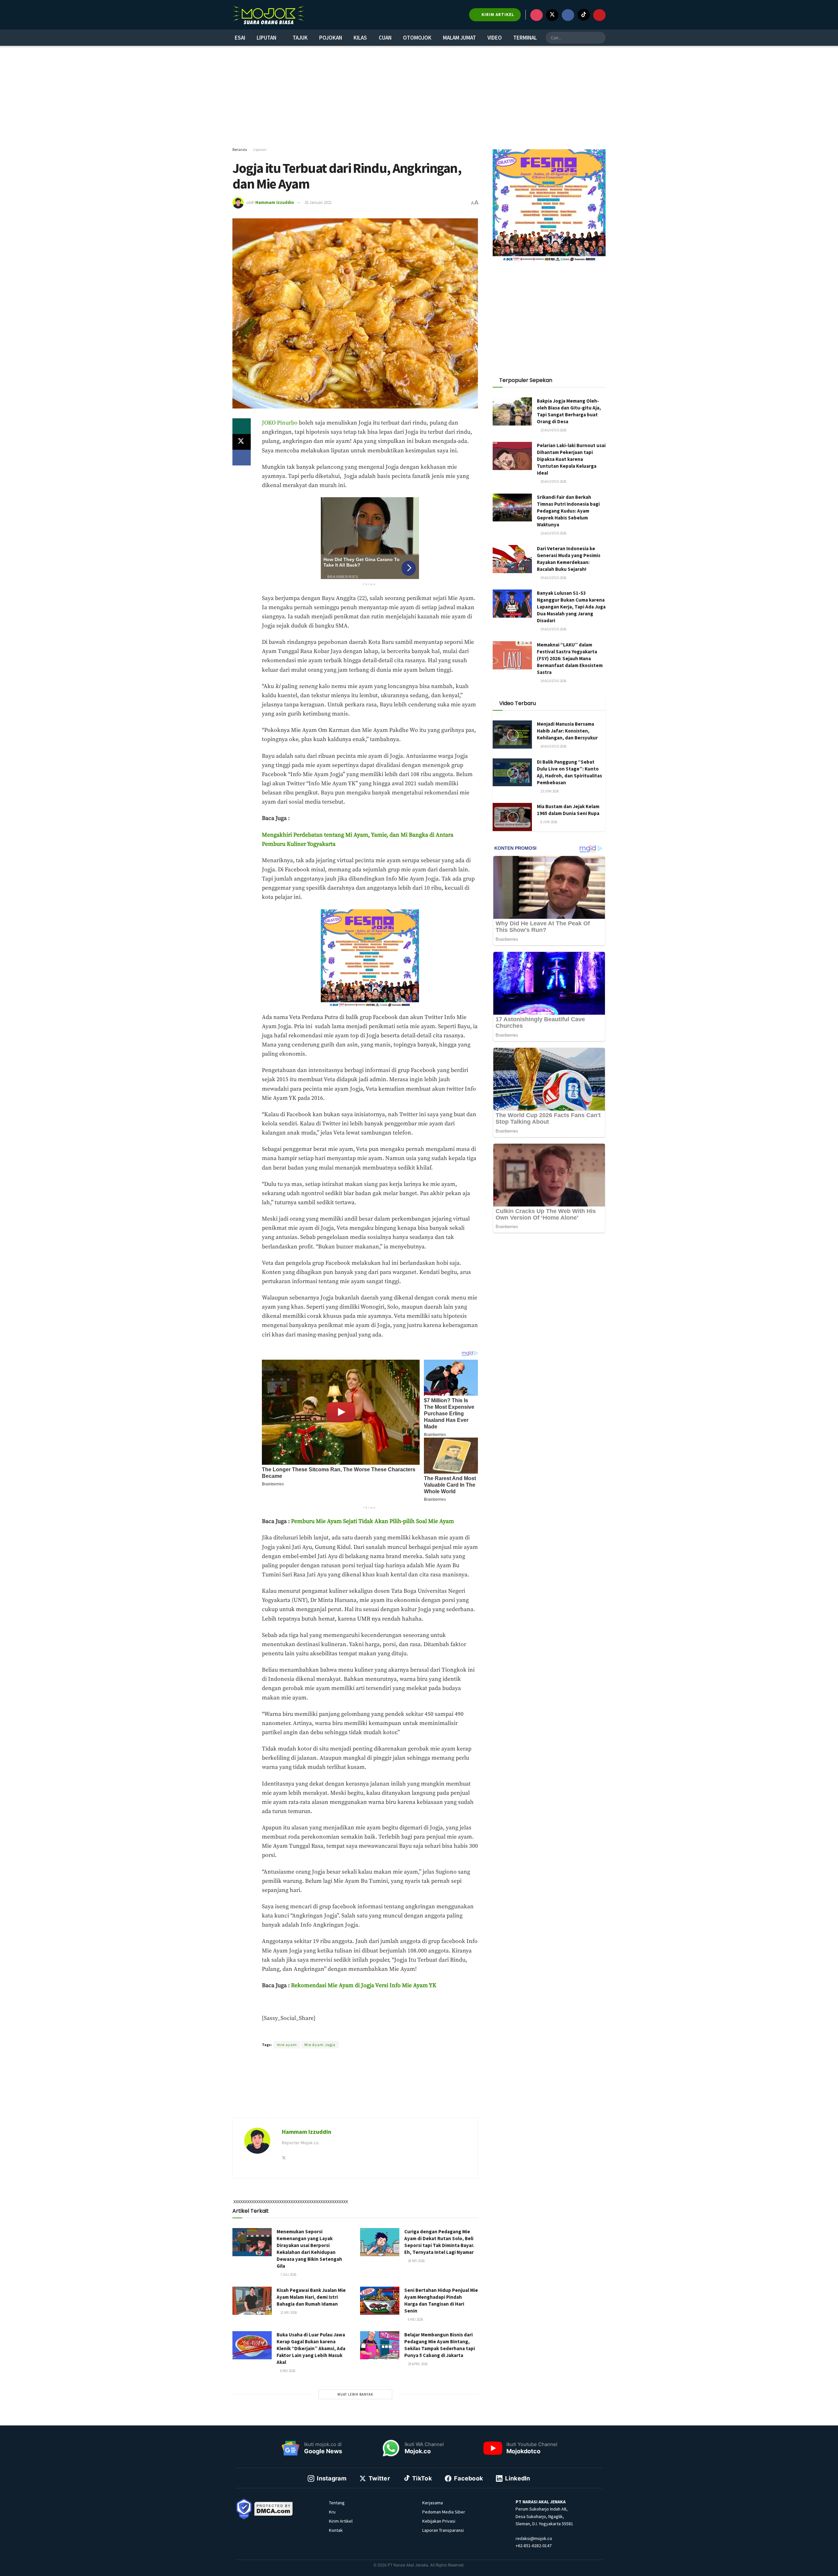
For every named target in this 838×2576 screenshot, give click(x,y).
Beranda (240, 149)
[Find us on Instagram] (537, 15)
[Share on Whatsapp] (242, 426)
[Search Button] (600, 38)
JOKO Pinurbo (280, 423)
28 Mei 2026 (416, 2261)
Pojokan (331, 38)
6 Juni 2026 (548, 822)
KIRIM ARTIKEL (497, 15)
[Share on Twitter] (242, 442)
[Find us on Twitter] (552, 15)
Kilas (360, 38)
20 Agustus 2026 (553, 481)
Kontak (336, 2530)
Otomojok (417, 38)
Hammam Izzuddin (275, 202)
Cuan (385, 38)
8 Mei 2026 (415, 2319)
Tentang (337, 2503)
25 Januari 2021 (318, 202)
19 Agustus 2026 (553, 578)
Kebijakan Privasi (439, 2521)
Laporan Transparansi (443, 2530)
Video (495, 38)
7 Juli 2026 (288, 2275)
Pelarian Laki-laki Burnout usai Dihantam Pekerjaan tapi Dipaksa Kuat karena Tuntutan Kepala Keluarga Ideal (571, 459)
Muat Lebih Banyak (355, 2394)
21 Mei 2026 (288, 2313)
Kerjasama (433, 2503)
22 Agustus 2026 (553, 430)
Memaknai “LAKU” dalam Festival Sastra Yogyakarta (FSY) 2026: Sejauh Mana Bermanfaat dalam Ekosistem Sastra (570, 658)
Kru (332, 2512)
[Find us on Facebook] (568, 15)
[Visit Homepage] (268, 15)
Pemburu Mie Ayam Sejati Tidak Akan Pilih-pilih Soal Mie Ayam (373, 1521)
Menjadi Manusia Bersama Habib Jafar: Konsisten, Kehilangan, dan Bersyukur (567, 731)
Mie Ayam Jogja (320, 2045)
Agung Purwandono (353, 2033)
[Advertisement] (419, 97)
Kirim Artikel (341, 2521)
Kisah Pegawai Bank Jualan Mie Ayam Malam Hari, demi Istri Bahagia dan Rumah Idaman (311, 2297)
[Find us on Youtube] (599, 15)
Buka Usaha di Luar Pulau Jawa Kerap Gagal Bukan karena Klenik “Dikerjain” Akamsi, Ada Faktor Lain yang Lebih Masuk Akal (311, 2348)
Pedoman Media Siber (444, 2512)
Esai (240, 38)
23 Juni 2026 (549, 791)
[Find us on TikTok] (584, 15)
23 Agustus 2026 (553, 533)
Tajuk (300, 38)
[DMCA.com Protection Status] (274, 2508)
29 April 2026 (417, 2364)
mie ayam (287, 2045)
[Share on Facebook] (242, 458)
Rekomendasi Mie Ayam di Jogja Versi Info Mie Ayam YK (364, 1986)
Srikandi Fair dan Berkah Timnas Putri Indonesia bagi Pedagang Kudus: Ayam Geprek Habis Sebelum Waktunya (568, 511)
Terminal (525, 38)
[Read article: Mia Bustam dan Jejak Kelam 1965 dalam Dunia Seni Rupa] (512, 817)
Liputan (266, 38)
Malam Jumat (459, 38)
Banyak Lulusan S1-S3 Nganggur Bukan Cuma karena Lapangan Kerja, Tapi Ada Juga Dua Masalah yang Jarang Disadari (571, 607)
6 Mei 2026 (287, 2371)
